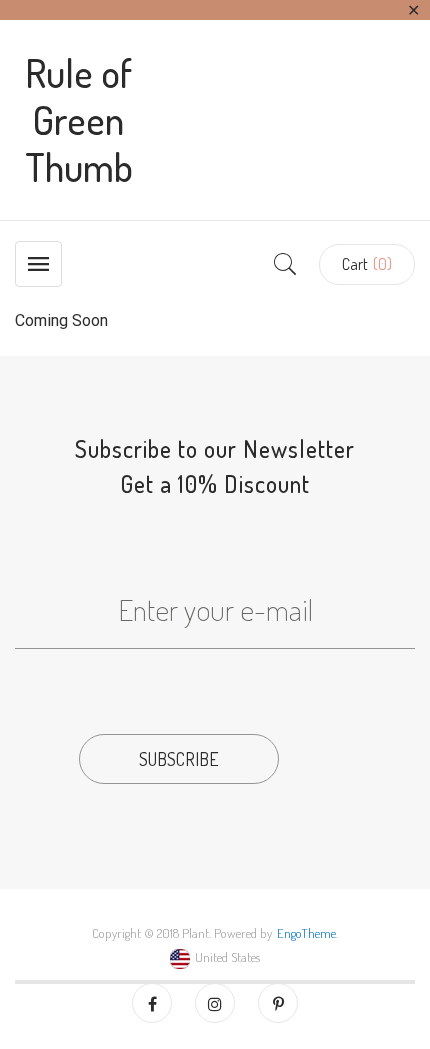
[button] (367, 264)
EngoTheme (306, 933)
